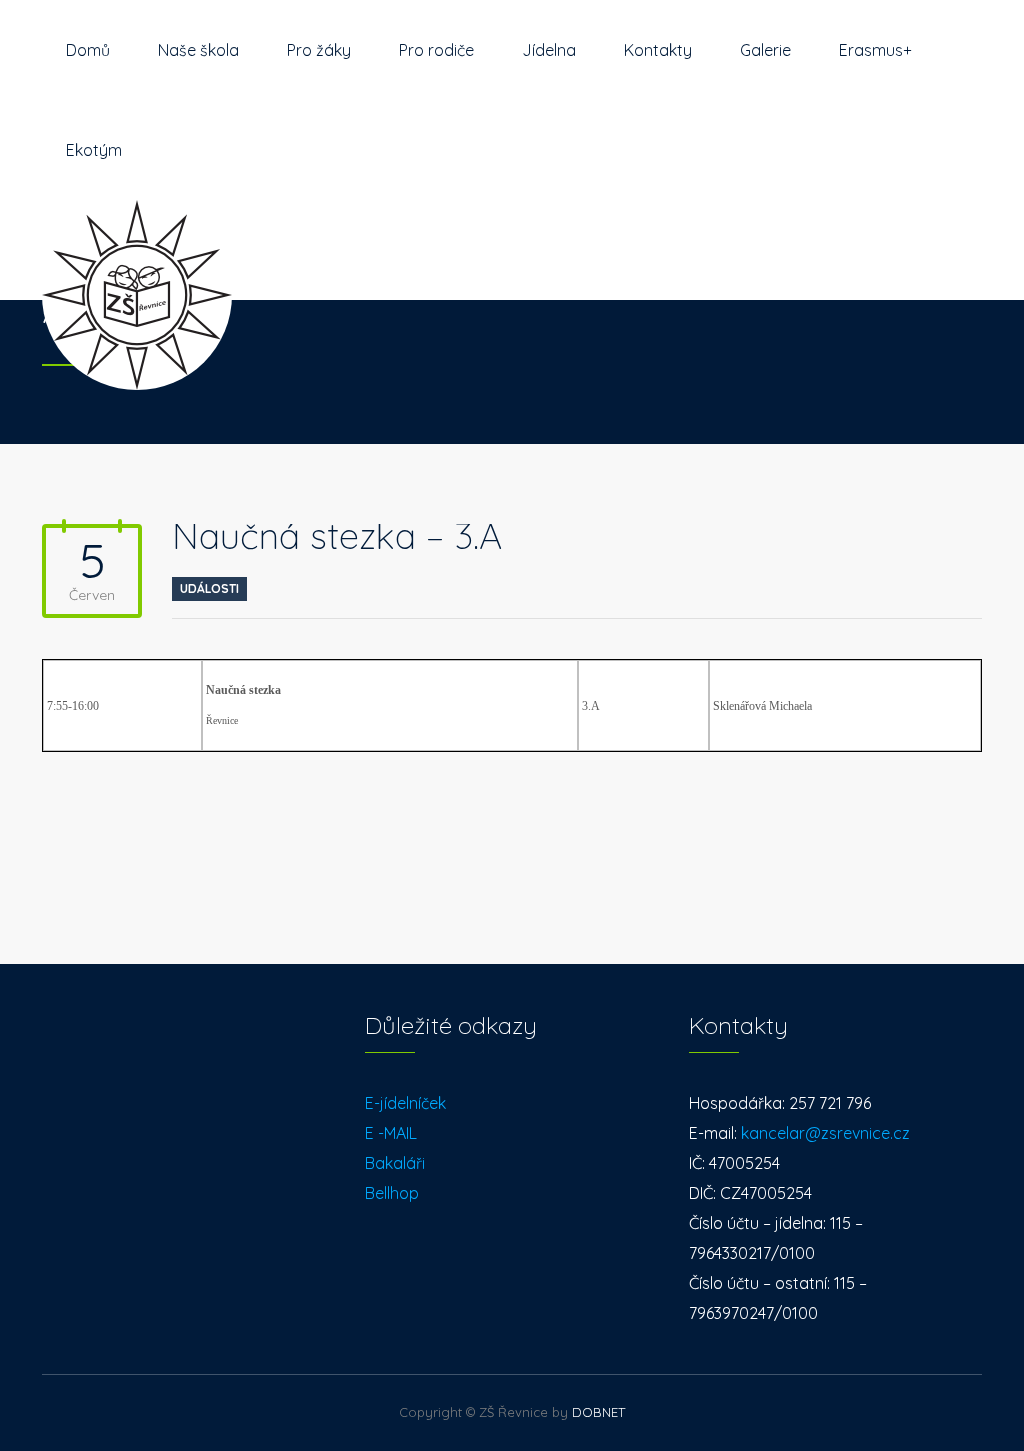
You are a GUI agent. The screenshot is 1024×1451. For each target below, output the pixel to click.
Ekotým (94, 150)
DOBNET (598, 1412)
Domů (88, 50)
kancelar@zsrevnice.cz (825, 1133)
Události (209, 588)
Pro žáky (319, 50)
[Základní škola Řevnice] (137, 250)
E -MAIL (391, 1133)
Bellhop (392, 1193)
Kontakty (658, 50)
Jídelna (549, 50)
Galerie (765, 50)
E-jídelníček (405, 1103)
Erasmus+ (875, 50)
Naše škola (198, 50)
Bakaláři (395, 1163)
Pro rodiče (436, 50)
